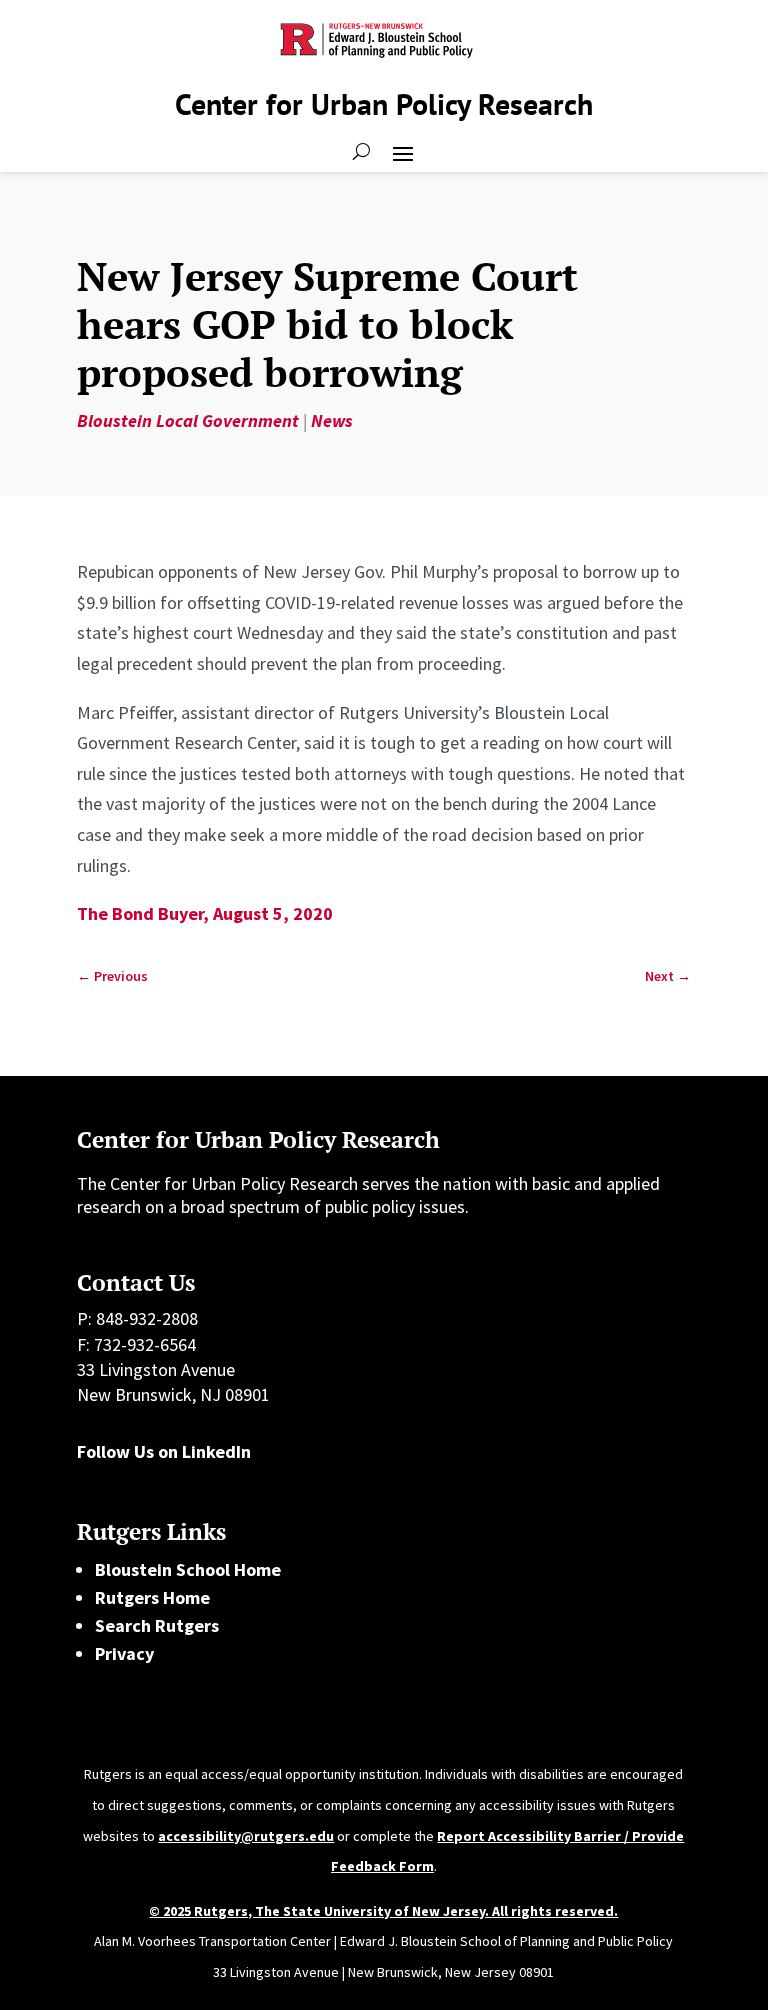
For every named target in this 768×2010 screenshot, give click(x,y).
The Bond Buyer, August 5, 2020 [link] (205, 913)
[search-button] (361, 152)
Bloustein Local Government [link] (188, 420)
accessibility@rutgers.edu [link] (246, 1836)
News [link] (332, 420)
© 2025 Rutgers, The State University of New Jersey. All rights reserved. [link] (383, 1911)
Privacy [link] (124, 1653)
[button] (403, 152)
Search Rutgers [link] (157, 1625)
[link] (112, 976)
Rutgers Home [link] (152, 1597)
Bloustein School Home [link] (188, 1569)
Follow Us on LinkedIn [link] (164, 1451)
